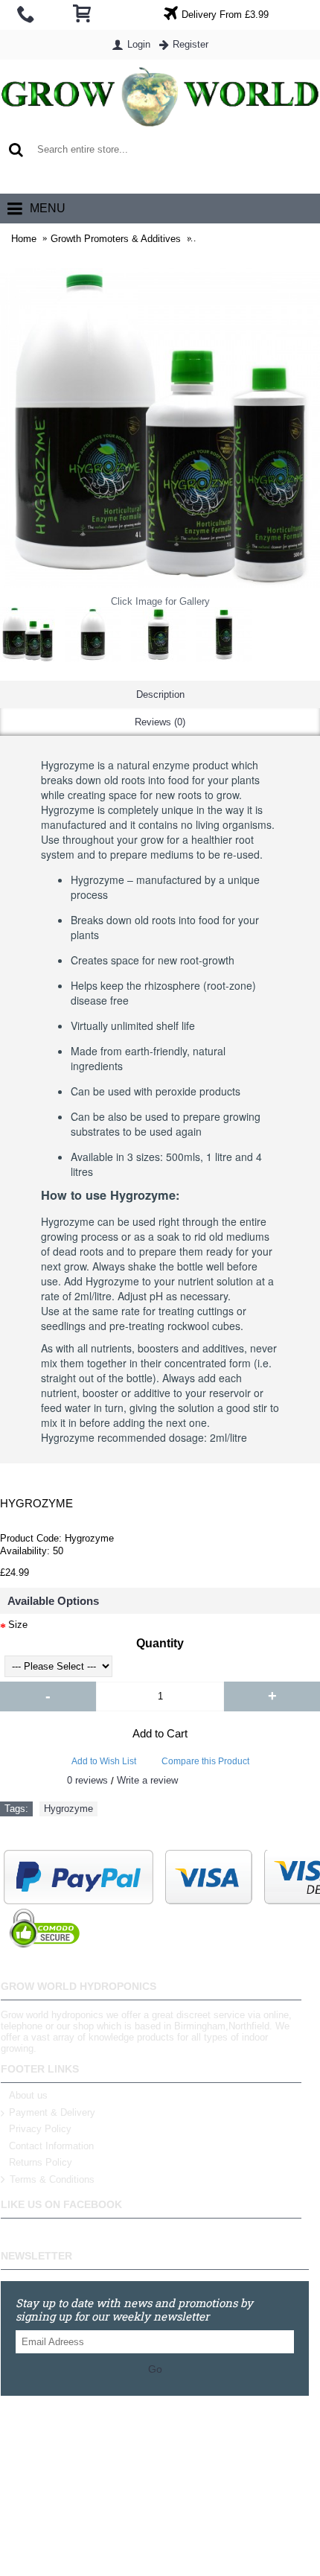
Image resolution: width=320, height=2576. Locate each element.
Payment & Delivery (52, 2112)
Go (155, 2369)
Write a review (147, 1780)
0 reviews (87, 1780)
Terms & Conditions (52, 2179)
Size (18, 1625)
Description (160, 694)
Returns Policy (41, 2162)
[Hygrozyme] (28, 635)
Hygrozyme (68, 1809)
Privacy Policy (40, 2129)
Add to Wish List (104, 1761)
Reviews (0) (160, 722)
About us (28, 2095)
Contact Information (51, 2146)
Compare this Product (205, 1761)
